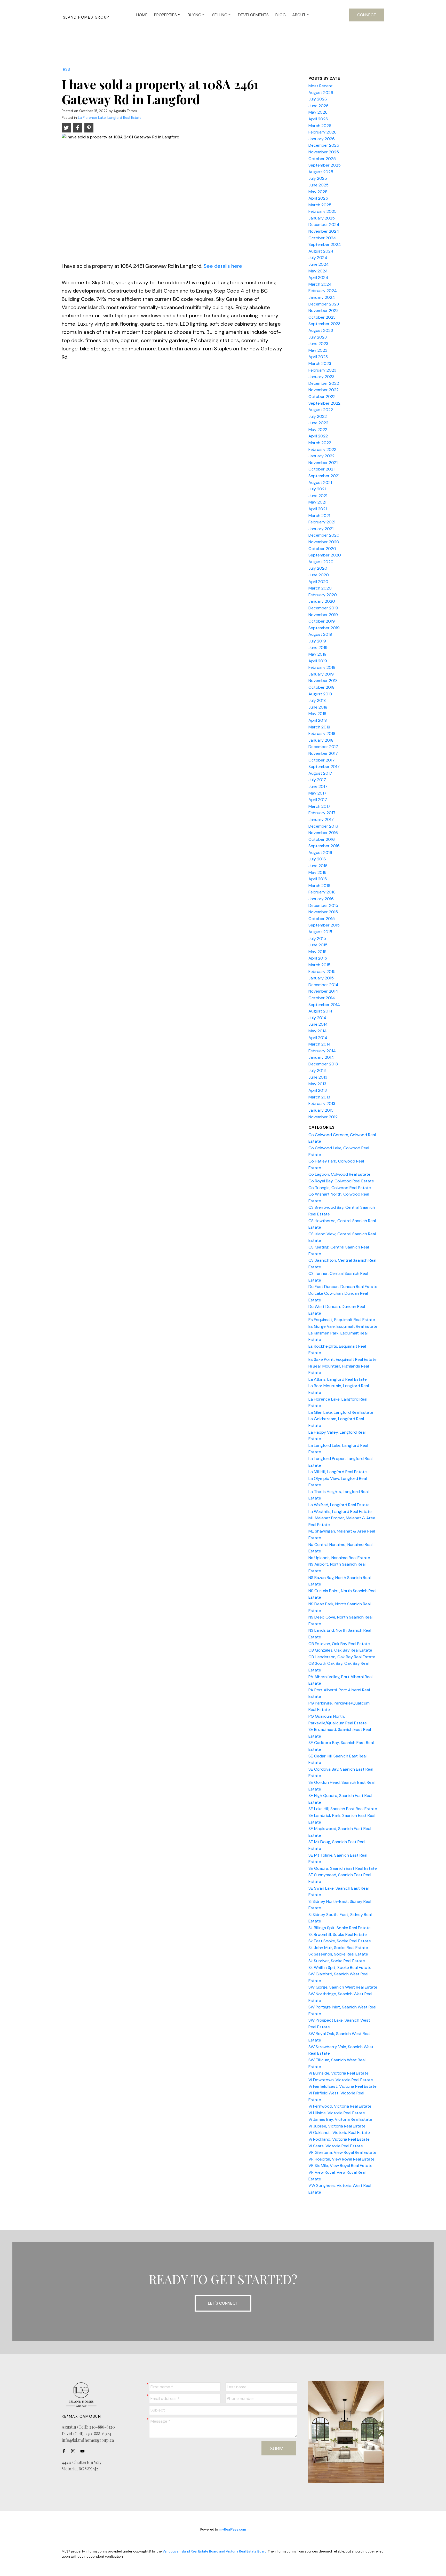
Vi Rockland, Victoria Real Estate (339, 2139)
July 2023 (318, 337)
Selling (220, 15)
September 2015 (324, 925)
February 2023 (322, 370)
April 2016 (318, 879)
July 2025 (318, 178)
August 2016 (320, 853)
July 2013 (317, 1070)
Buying (194, 15)
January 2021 (321, 529)
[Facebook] (65, 2451)
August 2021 (320, 482)
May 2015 (317, 952)
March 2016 (319, 886)
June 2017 (318, 786)
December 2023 (324, 304)
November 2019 (323, 615)
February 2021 (322, 522)
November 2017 (323, 753)
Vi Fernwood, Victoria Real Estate (340, 2106)
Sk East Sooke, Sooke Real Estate (340, 1941)
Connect (367, 15)
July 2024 (318, 258)
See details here (223, 266)
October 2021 (321, 469)
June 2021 (318, 496)
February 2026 (322, 132)
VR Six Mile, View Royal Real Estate (340, 2166)
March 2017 (319, 806)
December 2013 (323, 1064)
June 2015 (318, 945)
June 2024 (319, 264)
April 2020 (318, 582)
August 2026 (321, 93)
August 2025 (321, 172)
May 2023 (318, 350)
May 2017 (317, 793)
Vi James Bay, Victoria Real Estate (340, 2119)
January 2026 (322, 139)
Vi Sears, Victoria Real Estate (336, 2146)
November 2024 (324, 231)
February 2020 (323, 595)
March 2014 (320, 1044)
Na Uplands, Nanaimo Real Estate (339, 1558)
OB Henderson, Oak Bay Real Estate (342, 1657)
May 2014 (318, 1031)
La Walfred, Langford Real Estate (339, 1505)
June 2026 (318, 106)
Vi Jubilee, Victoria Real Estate (337, 2126)
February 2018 (322, 733)
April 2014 (318, 1038)
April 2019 (318, 661)
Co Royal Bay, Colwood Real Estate (341, 1181)
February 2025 (322, 211)
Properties (165, 15)
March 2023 (320, 363)
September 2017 (324, 767)
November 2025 (324, 152)
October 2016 (322, 839)
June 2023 (318, 344)
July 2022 (318, 416)
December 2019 (323, 608)
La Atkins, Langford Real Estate (338, 1379)
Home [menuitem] (142, 15)
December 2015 (323, 905)
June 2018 (318, 707)
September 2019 (324, 628)
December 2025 (324, 145)
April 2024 (318, 277)
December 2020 (324, 535)
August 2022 (321, 410)
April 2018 (318, 720)
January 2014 (321, 1057)
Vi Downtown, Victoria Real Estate (341, 2080)
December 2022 (324, 383)
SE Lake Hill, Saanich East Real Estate (343, 1809)
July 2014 (317, 1018)
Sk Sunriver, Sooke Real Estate (337, 1961)
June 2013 (318, 1077)
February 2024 (323, 291)
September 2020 (325, 555)
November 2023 (324, 311)
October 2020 (322, 549)
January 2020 (322, 601)
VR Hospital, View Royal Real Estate (341, 2159)
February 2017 (322, 813)
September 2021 (324, 476)
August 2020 (321, 562)
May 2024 (318, 271)
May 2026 (318, 112)
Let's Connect (223, 2303)
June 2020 (319, 575)
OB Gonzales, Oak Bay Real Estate (340, 1650)
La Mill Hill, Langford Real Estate (338, 1472)
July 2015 (317, 938)
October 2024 (322, 238)
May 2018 (317, 714)
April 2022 (318, 436)
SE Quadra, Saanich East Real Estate (343, 1868)
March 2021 (319, 516)
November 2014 (323, 991)
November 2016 (323, 833)
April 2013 (318, 1090)
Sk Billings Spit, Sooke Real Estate (340, 1928)
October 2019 (322, 621)
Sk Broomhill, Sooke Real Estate (338, 1934)
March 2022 (320, 443)
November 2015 (323, 912)
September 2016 (324, 846)
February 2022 (322, 449)
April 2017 (318, 800)
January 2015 (321, 978)
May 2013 (317, 1084)
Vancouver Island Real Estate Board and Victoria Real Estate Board (215, 2551)
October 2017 (322, 760)
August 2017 (320, 773)
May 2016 (317, 872)
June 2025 (318, 185)
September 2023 (324, 324)
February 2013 (322, 1104)
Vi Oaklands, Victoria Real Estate (339, 2133)
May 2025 (318, 192)
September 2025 (325, 165)
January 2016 (321, 899)
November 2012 (323, 1117)
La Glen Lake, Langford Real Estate (341, 1412)
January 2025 (322, 218)
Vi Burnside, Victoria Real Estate (339, 2073)
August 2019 (320, 634)
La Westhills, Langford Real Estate (340, 1511)
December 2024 (324, 225)
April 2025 (318, 198)
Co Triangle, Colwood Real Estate (340, 1188)
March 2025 (320, 205)
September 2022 (324, 403)
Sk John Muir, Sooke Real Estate (338, 1948)
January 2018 (321, 740)
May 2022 (318, 430)
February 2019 (322, 667)
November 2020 (324, 542)
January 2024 (322, 297)
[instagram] (75, 2451)
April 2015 (318, 958)
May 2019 (317, 654)
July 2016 (317, 859)
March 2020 (320, 588)
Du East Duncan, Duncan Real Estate (343, 1287)
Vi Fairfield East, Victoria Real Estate (343, 2086)
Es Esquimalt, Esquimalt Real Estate (342, 1320)
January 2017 (321, 819)
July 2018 (317, 700)
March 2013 (319, 1097)
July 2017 (317, 780)
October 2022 (322, 396)
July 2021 (317, 489)
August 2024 (321, 251)
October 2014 (322, 998)
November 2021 (323, 463)
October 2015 (322, 919)
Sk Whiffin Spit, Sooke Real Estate (340, 1968)
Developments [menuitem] (253, 15)
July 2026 (318, 99)
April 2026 (318, 119)
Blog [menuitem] (281, 15)
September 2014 (324, 1005)
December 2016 (323, 826)
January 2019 (321, 674)
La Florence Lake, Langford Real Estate (110, 118)
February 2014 (322, 1051)
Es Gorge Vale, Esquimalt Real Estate (343, 1326)
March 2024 (320, 284)
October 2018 (321, 687)
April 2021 (318, 509)
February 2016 (322, 892)
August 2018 (320, 694)
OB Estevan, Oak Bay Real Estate (339, 1644)
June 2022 (318, 423)
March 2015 (319, 965)
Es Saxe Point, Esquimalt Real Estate (343, 1359)
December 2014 (323, 985)
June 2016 (318, 866)
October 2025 (322, 159)
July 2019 (317, 641)
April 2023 (318, 357)
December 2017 (323, 747)
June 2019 (318, 647)
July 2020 (318, 568)
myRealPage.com (233, 2529)
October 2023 (322, 317)
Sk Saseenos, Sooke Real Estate (338, 1954)
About (299, 15)
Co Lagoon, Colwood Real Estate (339, 1174)
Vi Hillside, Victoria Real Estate (337, 2113)
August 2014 (320, 1011)
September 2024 (325, 244)
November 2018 (323, 681)
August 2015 (320, 932)
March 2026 (320, 126)
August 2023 (321, 330)
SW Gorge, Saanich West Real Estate (343, 1987)
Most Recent (321, 86)
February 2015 (322, 972)
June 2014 (318, 1024)
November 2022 (324, 390)
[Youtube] (84, 2451)
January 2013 (321, 1110)
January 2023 (321, 377)
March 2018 (319, 727)
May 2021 (317, 502)
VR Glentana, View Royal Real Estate (342, 2152)
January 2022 (321, 456)
